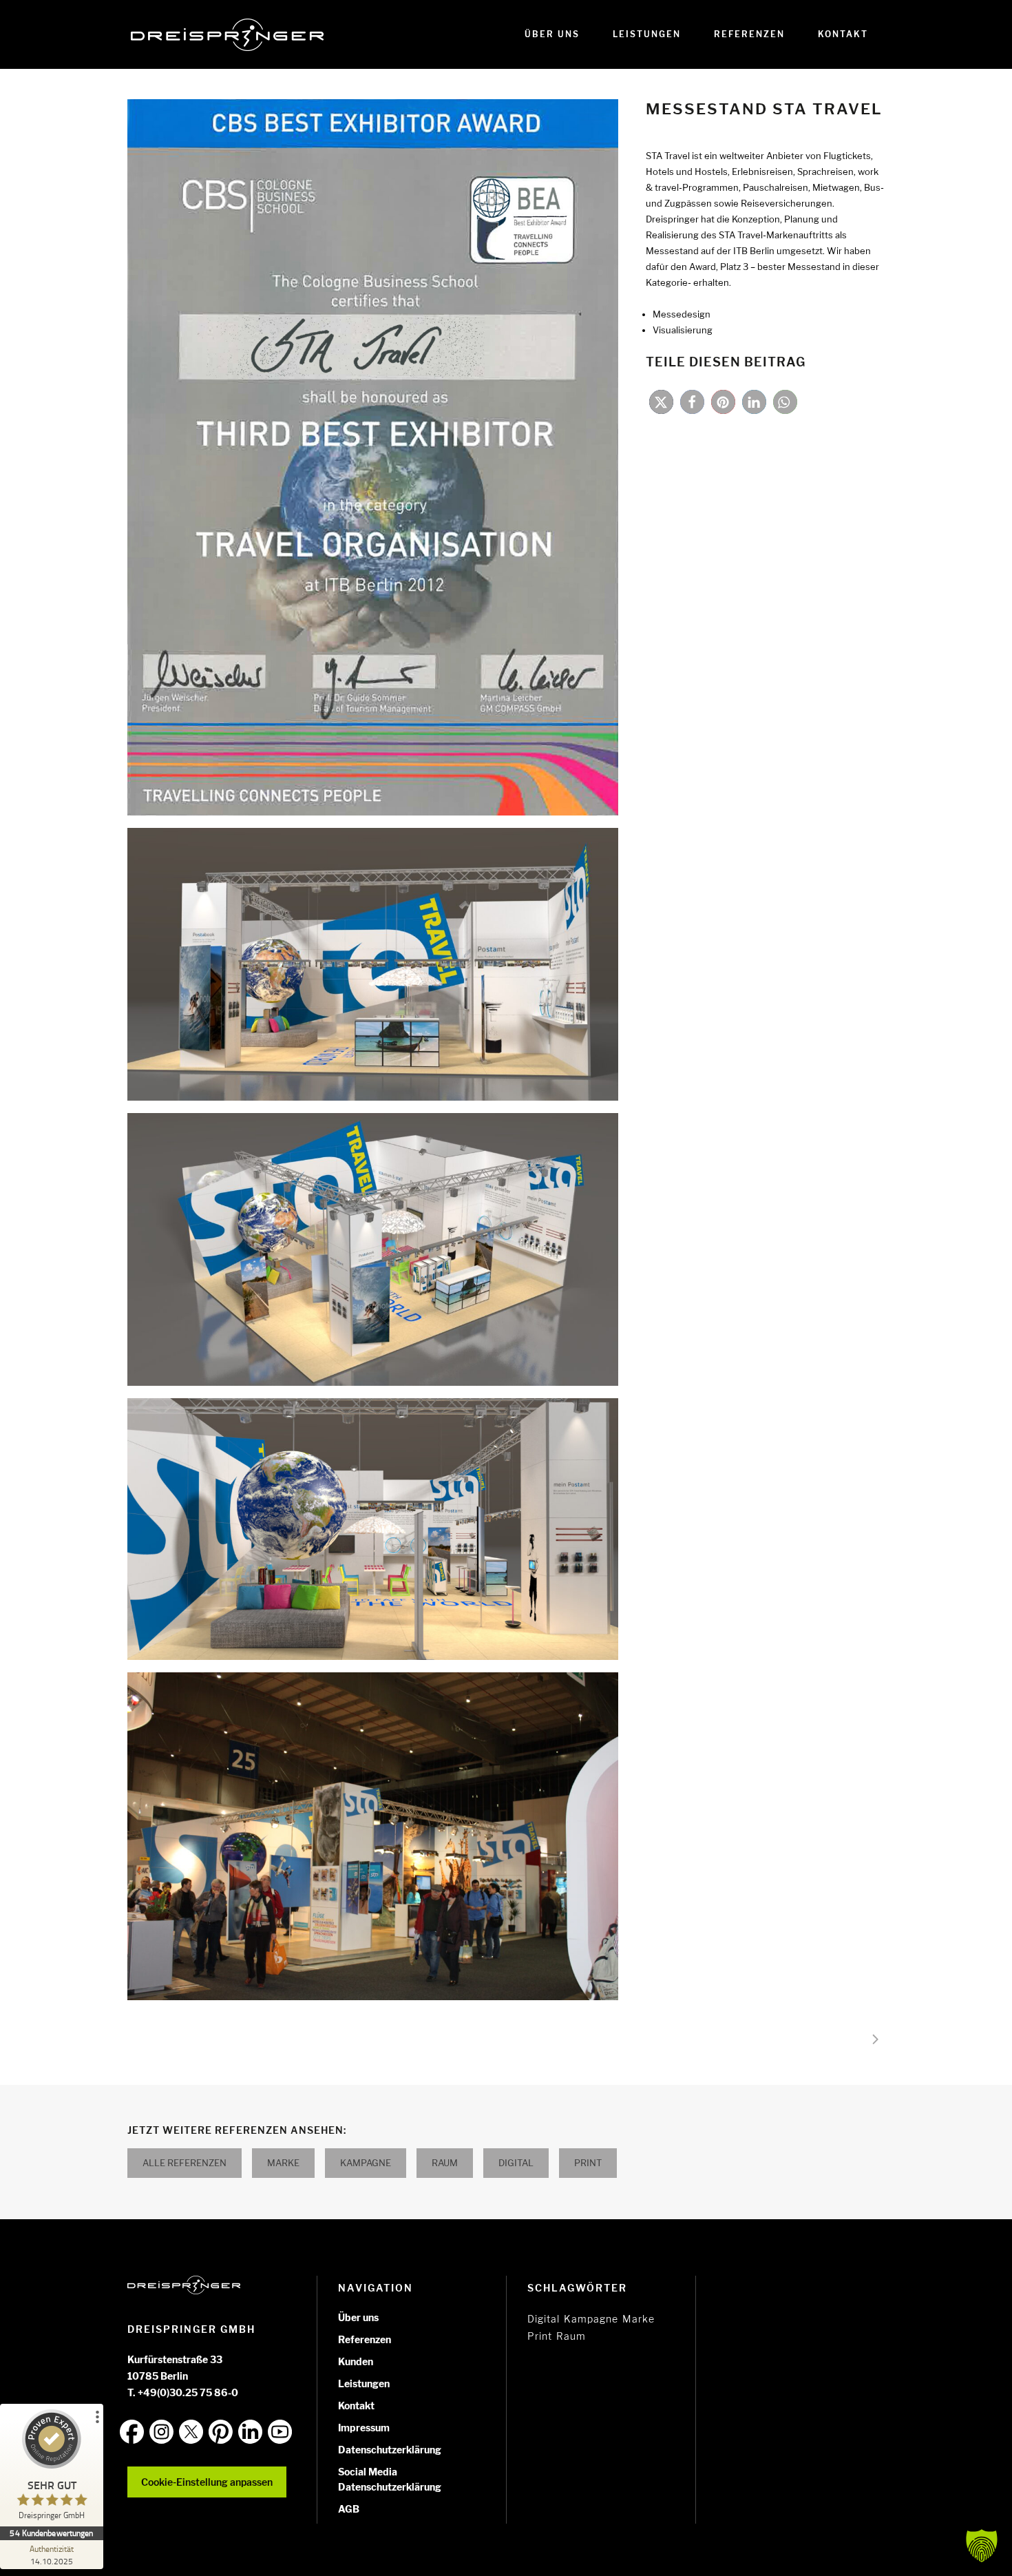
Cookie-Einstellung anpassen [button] (207, 2482)
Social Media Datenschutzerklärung (390, 2479)
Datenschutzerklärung (390, 2450)
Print (588, 2163)
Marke (283, 2163)
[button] (661, 402)
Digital (516, 2163)
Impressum (364, 2428)
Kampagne (366, 2163)
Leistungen (364, 2383)
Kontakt (356, 2406)
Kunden (356, 2361)
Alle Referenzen (185, 2163)
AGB (349, 2509)
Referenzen (365, 2339)
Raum (445, 2163)
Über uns (358, 2317)
